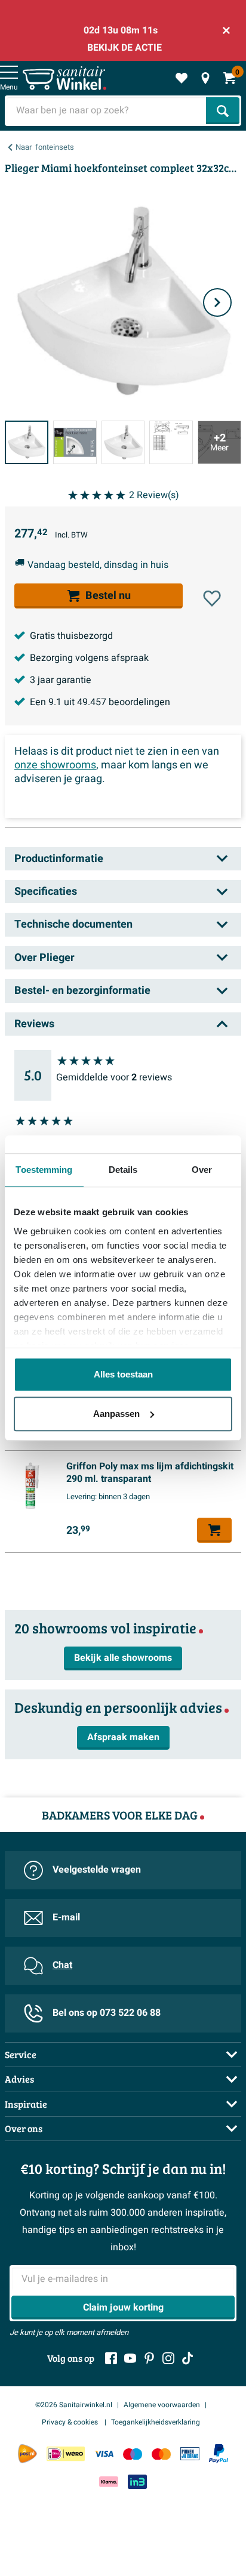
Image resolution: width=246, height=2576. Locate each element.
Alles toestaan (123, 1374)
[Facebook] (111, 2358)
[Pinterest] (149, 2358)
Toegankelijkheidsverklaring (156, 2422)
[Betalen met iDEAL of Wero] (66, 2454)
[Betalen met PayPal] (219, 2454)
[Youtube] (130, 2358)
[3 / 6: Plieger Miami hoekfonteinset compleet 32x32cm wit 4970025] (123, 442)
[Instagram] (168, 2358)
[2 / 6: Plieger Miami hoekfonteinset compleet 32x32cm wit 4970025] (75, 442)
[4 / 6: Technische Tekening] (171, 442)
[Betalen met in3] (137, 2481)
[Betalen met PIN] (190, 2454)
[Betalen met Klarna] (109, 2481)
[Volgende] (217, 302)
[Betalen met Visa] (104, 2454)
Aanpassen (116, 1414)
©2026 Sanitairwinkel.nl (74, 2405)
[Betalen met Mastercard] (161, 2454)
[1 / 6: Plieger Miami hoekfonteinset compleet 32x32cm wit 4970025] (27, 442)
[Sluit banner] (226, 30)
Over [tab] (202, 1170)
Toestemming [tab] (44, 1170)
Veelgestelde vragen (97, 1870)
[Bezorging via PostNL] (27, 2454)
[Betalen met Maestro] (133, 2454)
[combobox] (107, 111)
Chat (62, 1965)
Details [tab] (123, 1170)
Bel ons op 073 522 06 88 (107, 2013)
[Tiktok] (187, 2358)
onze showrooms (55, 765)
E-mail (66, 1917)
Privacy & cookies (71, 2422)
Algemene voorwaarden (162, 2405)
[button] (212, 598)
